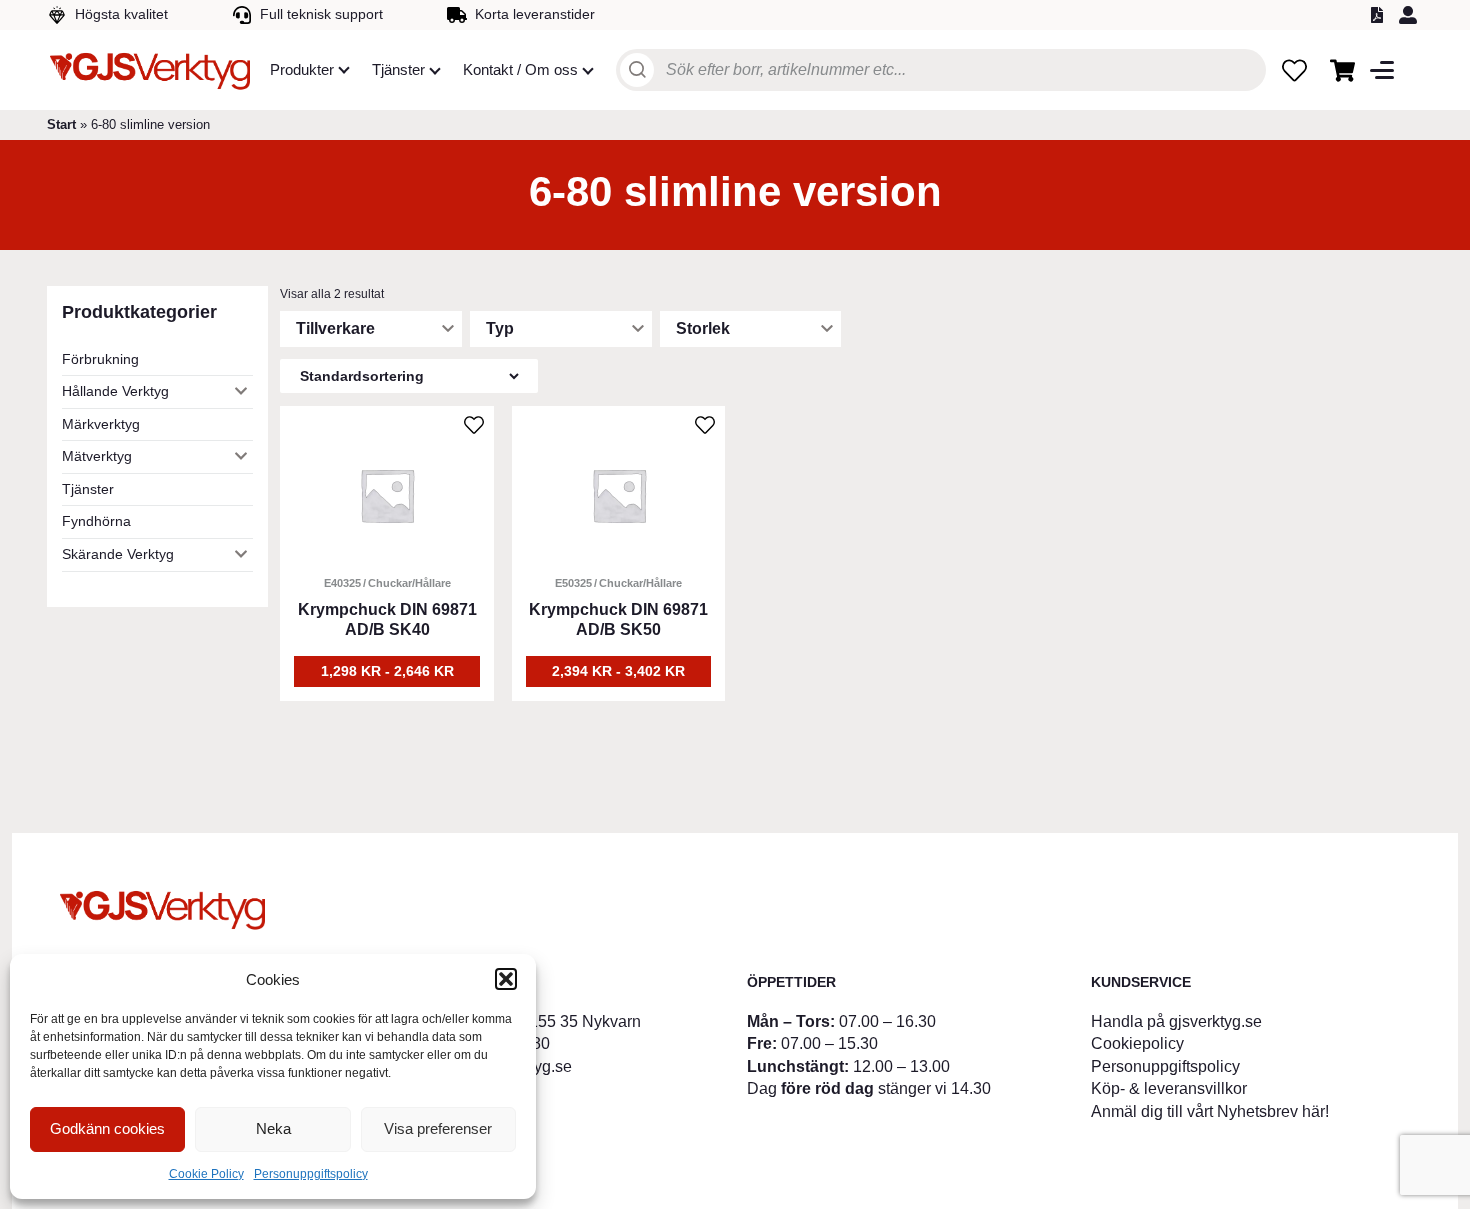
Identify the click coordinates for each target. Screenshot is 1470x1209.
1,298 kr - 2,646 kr (387, 671)
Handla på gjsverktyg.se (1176, 1021)
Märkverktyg (101, 424)
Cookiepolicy (1137, 1043)
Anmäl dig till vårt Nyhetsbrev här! (1210, 1111)
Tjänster (88, 489)
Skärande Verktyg (118, 554)
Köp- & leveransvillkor (1169, 1088)
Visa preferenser (438, 1128)
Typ (500, 328)
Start (61, 124)
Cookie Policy (206, 1174)
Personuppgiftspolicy (311, 1174)
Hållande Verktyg (115, 391)
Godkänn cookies (107, 1128)
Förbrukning (100, 359)
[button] (506, 979)
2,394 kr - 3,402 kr (618, 671)
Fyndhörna (96, 521)
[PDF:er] (1380, 15)
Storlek (703, 328)
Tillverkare (335, 328)
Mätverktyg (97, 456)
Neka (273, 1128)
